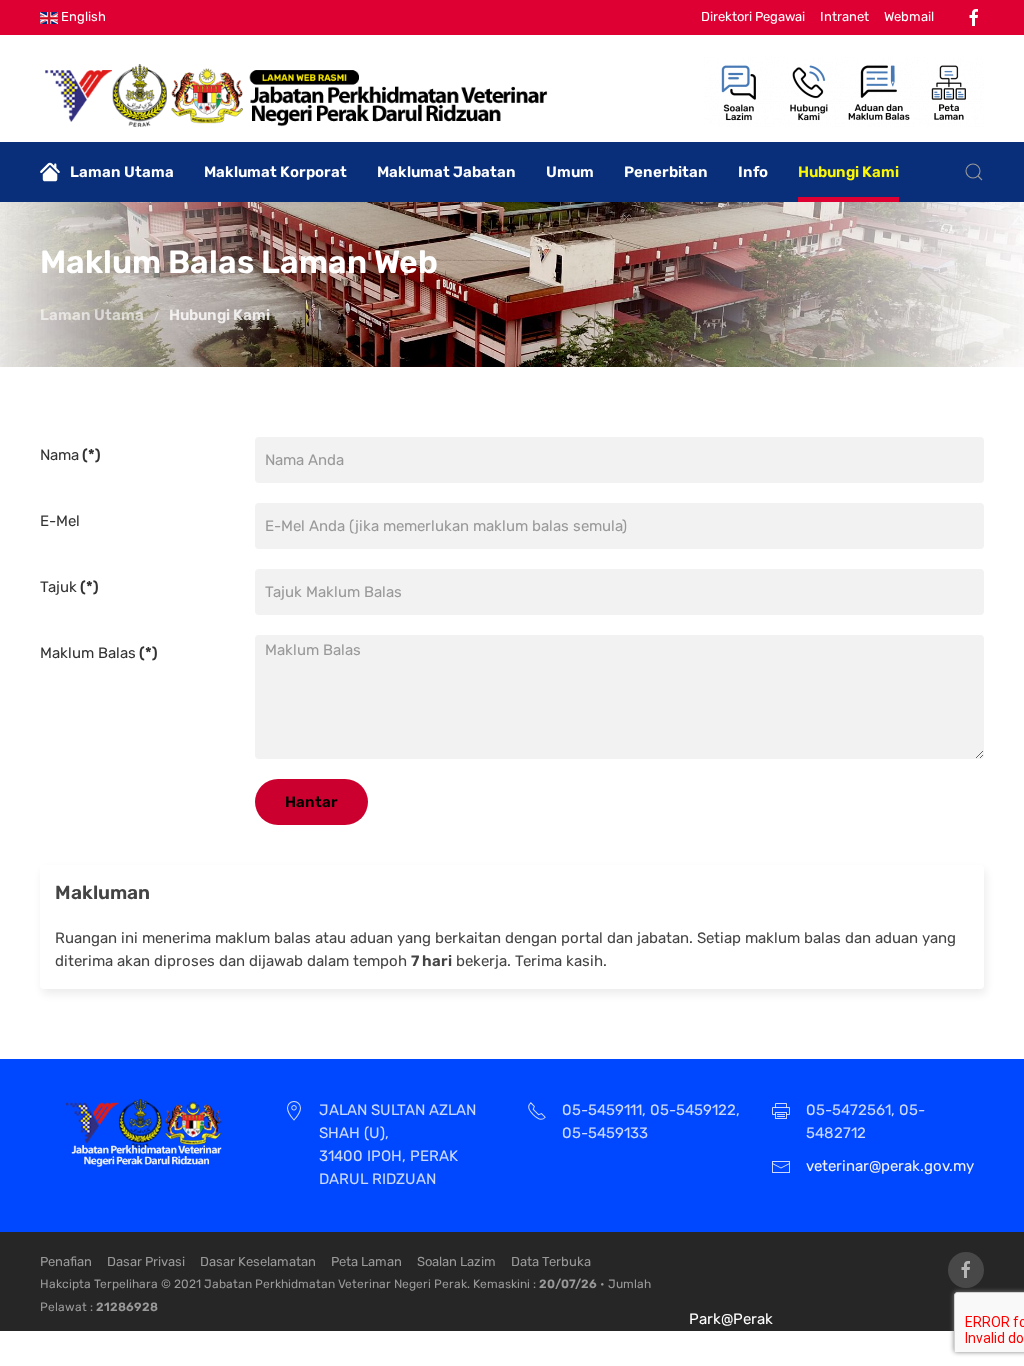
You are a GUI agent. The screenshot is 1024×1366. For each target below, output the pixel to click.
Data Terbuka (551, 1261)
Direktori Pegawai (753, 16)
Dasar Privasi (146, 1261)
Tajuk (69, 587)
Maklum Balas (99, 653)
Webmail (909, 16)
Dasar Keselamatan (258, 1261)
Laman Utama (122, 172)
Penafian (66, 1261)
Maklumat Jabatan (446, 172)
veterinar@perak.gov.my (890, 1166)
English (82, 16)
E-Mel (60, 521)
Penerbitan (666, 172)
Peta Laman (366, 1261)
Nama (70, 455)
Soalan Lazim (456, 1261)
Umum (570, 172)
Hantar (311, 802)
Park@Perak (731, 1319)
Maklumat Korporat (275, 172)
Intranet (844, 16)
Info (753, 172)
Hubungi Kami (848, 172)
